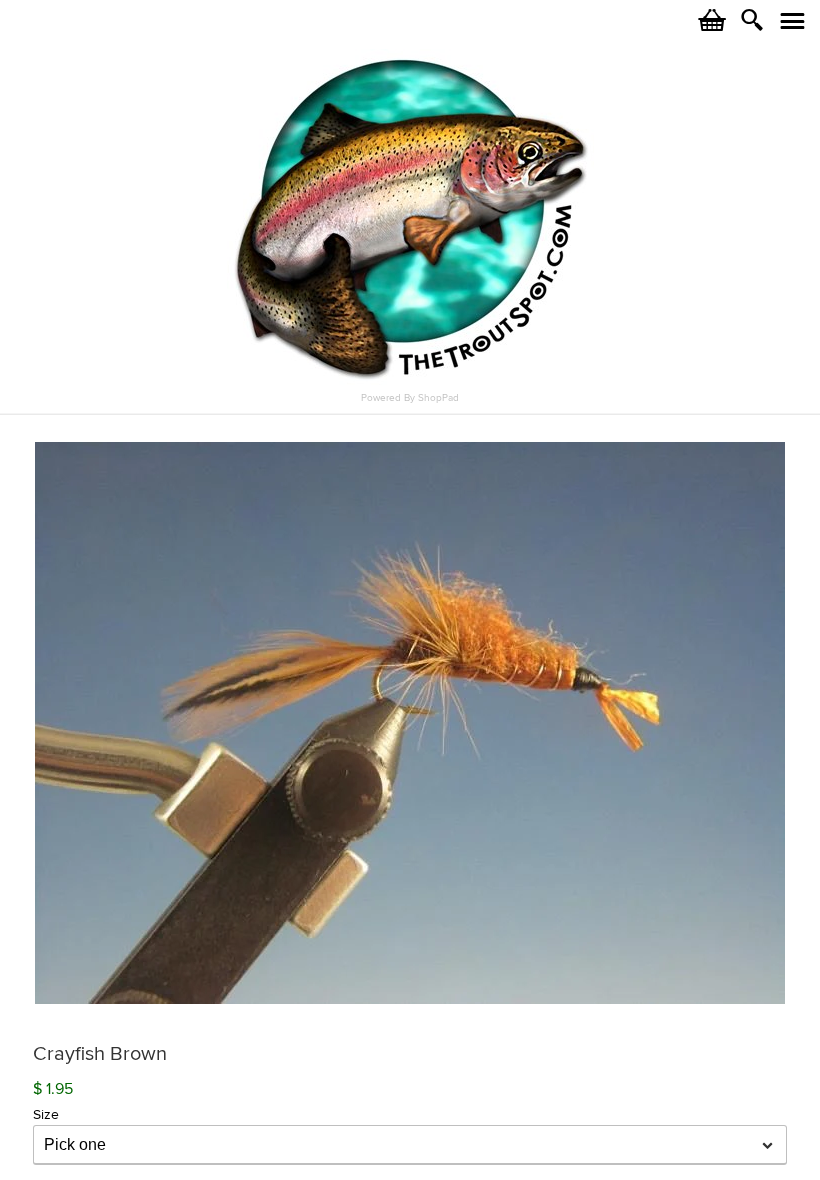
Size (46, 1114)
